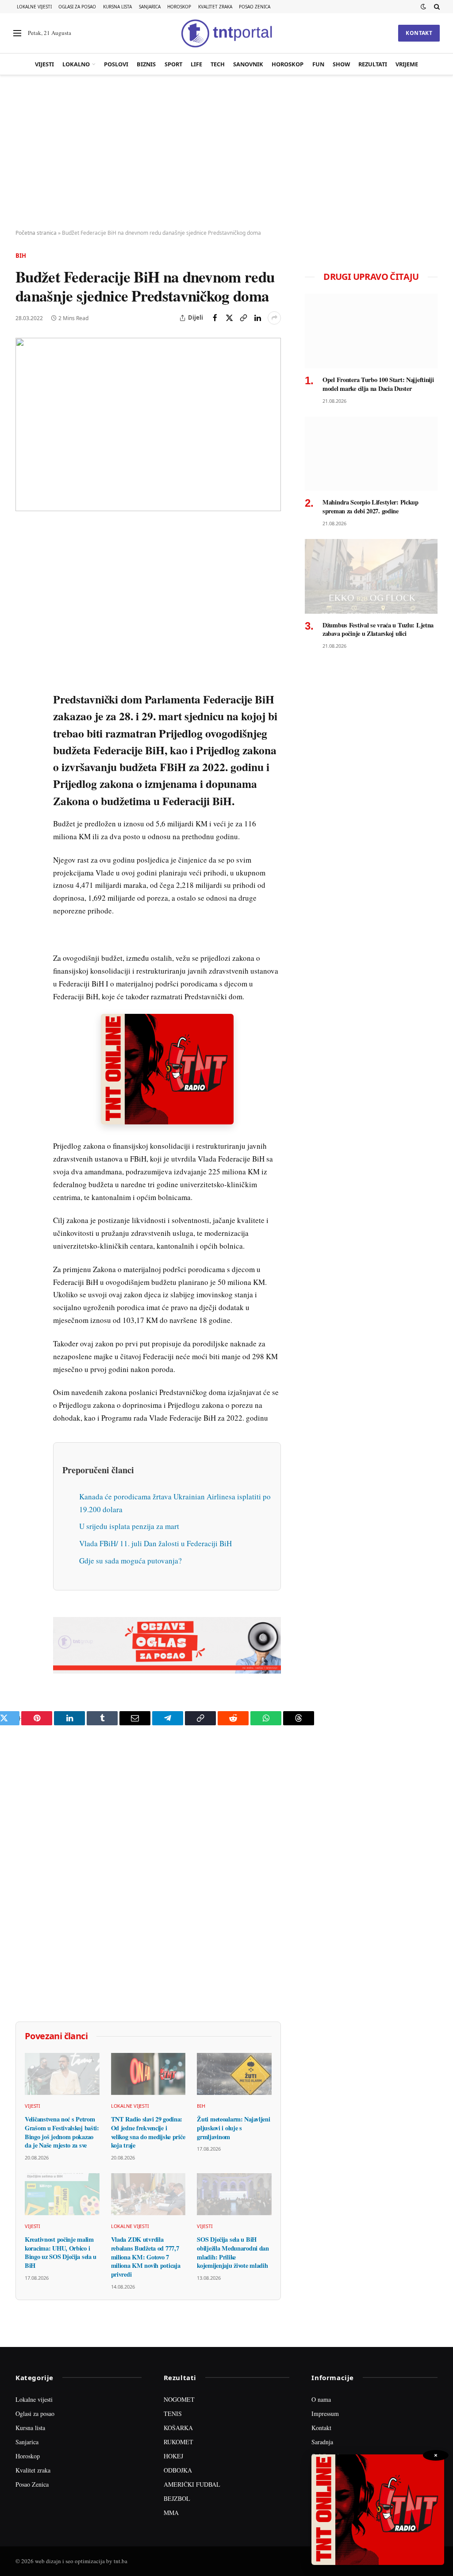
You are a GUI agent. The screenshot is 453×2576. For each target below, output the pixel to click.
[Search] (436, 7)
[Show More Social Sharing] (274, 318)
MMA (171, 2513)
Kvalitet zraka (215, 7)
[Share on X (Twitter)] (229, 318)
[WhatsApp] (24, 717)
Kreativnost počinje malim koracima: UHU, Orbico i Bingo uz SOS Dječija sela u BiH (61, 2253)
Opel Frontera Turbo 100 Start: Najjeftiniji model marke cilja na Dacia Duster (378, 384)
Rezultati (373, 64)
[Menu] (17, 33)
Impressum (325, 2414)
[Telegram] (24, 696)
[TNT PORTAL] (226, 33)
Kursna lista (117, 7)
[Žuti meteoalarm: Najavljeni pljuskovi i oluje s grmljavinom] (234, 2074)
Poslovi (116, 64)
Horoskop (179, 7)
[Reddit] (24, 676)
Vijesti (44, 64)
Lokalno (76, 64)
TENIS (173, 2414)
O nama (321, 2399)
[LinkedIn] (24, 656)
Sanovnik (248, 64)
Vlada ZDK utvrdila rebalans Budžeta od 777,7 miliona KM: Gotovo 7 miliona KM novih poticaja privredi (146, 2257)
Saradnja (322, 2442)
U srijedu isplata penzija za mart (129, 1526)
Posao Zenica (255, 7)
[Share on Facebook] (215, 318)
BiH (21, 256)
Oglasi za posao (77, 7)
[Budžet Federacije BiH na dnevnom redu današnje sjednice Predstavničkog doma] (148, 424)
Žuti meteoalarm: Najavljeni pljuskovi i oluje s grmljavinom (233, 2128)
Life (196, 64)
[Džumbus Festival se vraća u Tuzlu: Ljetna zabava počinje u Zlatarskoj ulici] (371, 576)
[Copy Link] (243, 318)
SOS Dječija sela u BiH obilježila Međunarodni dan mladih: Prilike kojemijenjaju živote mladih (233, 2253)
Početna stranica (36, 233)
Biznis (146, 64)
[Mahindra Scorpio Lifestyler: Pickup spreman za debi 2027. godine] (371, 454)
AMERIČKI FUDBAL (192, 2484)
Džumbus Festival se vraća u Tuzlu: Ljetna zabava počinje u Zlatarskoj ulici (378, 629)
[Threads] (24, 737)
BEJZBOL (177, 2498)
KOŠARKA (178, 2428)
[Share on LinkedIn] (257, 318)
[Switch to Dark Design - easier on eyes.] (423, 7)
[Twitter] (24, 574)
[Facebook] (24, 554)
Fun (318, 64)
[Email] (24, 615)
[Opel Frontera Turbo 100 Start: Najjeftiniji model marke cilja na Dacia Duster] (371, 331)
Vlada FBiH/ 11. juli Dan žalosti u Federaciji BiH (155, 1543)
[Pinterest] (24, 595)
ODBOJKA (178, 2470)
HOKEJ (173, 2456)
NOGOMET (179, 2399)
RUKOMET (179, 2442)
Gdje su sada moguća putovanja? (131, 1561)
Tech (218, 64)
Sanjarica (150, 7)
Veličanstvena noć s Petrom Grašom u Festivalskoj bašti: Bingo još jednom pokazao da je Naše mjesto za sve (62, 2132)
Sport (173, 64)
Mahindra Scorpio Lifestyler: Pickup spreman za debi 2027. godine (370, 506)
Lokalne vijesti (34, 7)
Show (341, 64)
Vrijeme (407, 64)
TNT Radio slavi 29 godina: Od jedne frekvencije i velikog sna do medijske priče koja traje (148, 2132)
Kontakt (419, 33)
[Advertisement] (226, 153)
